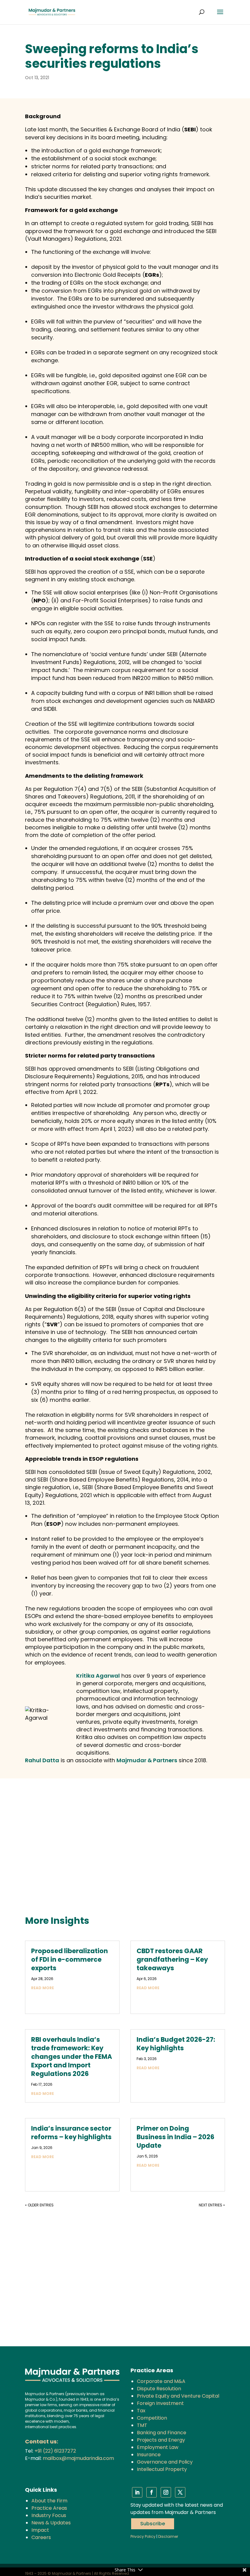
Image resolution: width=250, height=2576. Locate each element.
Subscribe (153, 2524)
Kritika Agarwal (98, 1676)
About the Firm (49, 2501)
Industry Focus (49, 2515)
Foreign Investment (160, 2403)
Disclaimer (168, 2536)
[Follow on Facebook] (152, 2492)
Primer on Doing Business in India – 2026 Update (175, 2137)
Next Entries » (212, 2205)
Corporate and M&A (161, 2381)
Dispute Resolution (159, 2389)
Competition (152, 2418)
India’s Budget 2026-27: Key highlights (176, 2044)
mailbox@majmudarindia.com (78, 2458)
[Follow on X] (180, 2492)
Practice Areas (49, 2508)
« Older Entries (39, 2205)
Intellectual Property (162, 2469)
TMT (142, 2425)
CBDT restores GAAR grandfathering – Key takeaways (172, 1959)
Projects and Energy (161, 2440)
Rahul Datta (42, 1760)
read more (43, 1988)
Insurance (149, 2455)
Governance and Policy (165, 2462)
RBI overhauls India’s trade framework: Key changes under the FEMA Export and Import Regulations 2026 (71, 2057)
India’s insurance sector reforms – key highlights (71, 2133)
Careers (41, 2537)
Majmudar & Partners (147, 1760)
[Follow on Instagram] (166, 2492)
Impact (40, 2530)
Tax (141, 2411)
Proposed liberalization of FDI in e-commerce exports (70, 1959)
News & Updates (51, 2523)
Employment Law (158, 2447)
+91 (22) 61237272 (55, 2451)
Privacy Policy (143, 2536)
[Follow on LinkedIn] (137, 2492)
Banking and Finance (162, 2433)
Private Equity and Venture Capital (178, 2396)
